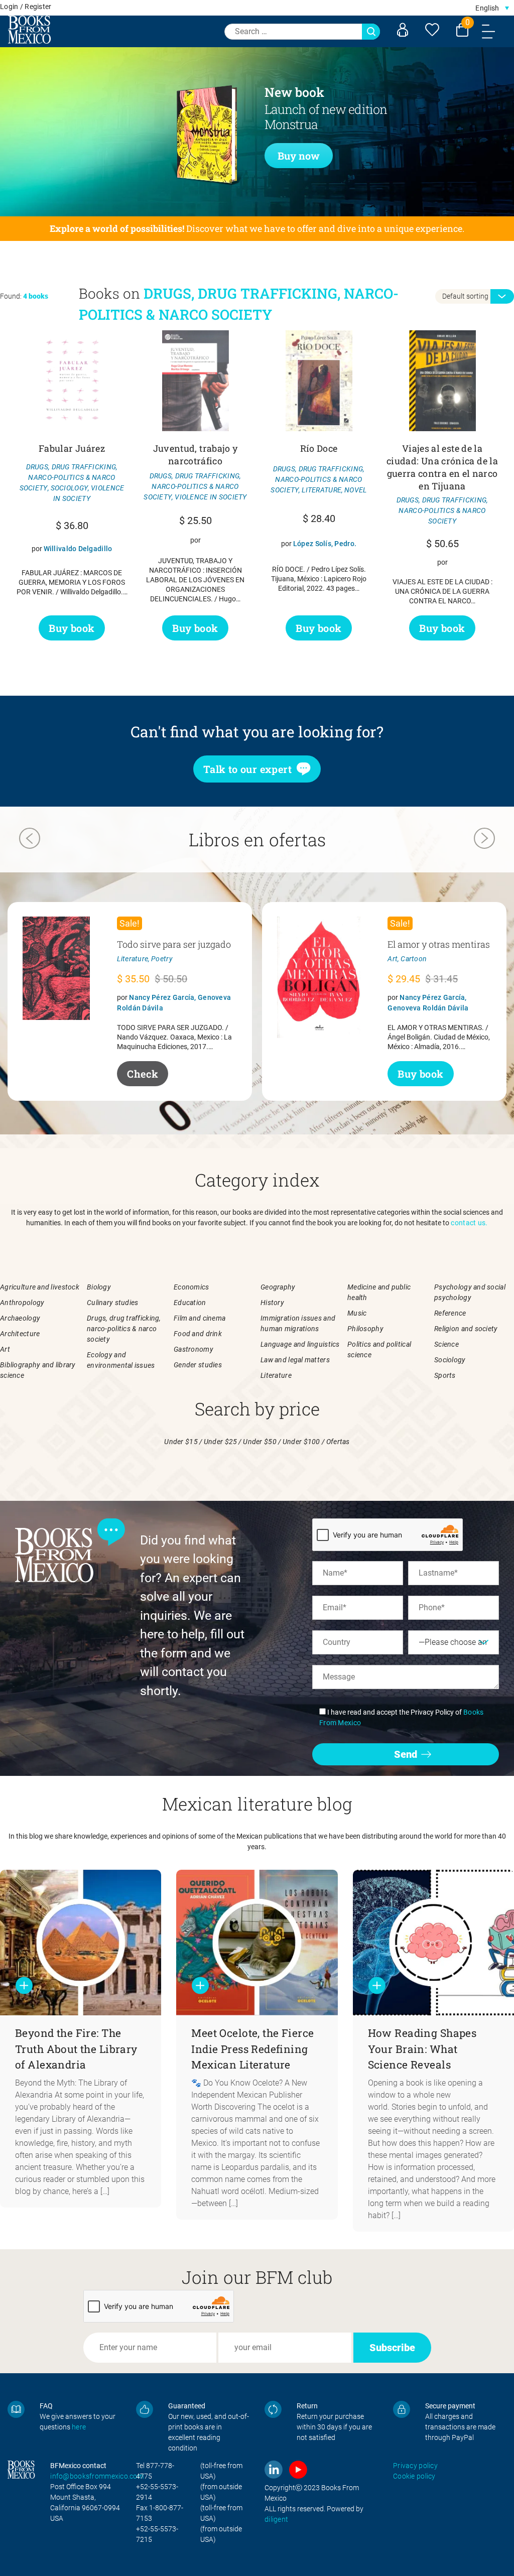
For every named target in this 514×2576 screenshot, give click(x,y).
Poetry (162, 959)
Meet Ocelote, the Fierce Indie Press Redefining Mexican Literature (252, 2049)
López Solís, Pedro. (325, 544)
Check (143, 1074)
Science (446, 1344)
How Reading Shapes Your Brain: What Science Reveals (422, 2049)
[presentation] (30, 840)
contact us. (469, 1223)
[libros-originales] (16, 2409)
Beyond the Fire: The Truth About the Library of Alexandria (76, 2049)
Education (190, 1303)
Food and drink (198, 1334)
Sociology (450, 1360)
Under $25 (221, 1442)
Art (393, 959)
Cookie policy (414, 2476)
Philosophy (365, 1329)
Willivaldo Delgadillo (78, 549)
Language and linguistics (300, 1344)
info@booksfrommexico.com (97, 2476)
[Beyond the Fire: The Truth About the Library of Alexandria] (81, 1943)
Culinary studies (112, 1303)
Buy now (299, 156)
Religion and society (466, 1329)
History (272, 1303)
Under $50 (260, 1442)
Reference (450, 1313)
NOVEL (355, 490)
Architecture (20, 1334)
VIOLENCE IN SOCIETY (211, 497)
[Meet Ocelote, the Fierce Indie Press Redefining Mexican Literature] (257, 1943)
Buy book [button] (72, 628)
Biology (99, 1287)
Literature (133, 959)
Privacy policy (415, 2466)
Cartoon (414, 959)
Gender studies (198, 1365)
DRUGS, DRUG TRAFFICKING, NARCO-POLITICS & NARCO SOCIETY (69, 477)
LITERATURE (322, 490)
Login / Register (26, 7)
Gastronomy (194, 1349)
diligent (276, 2519)
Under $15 (181, 1442)
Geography (278, 1287)
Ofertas (338, 1442)
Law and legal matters (295, 1360)
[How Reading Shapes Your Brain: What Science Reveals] (433, 1943)
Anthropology (22, 1303)
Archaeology (20, 1318)
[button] (492, 8)
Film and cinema (200, 1318)
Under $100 (301, 1442)
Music (357, 1313)
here (79, 2427)
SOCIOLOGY (70, 488)
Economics (191, 1287)
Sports (445, 1375)
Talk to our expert (247, 769)
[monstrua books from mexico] (171, 143)
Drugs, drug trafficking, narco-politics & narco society (124, 1329)
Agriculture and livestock (40, 1287)
